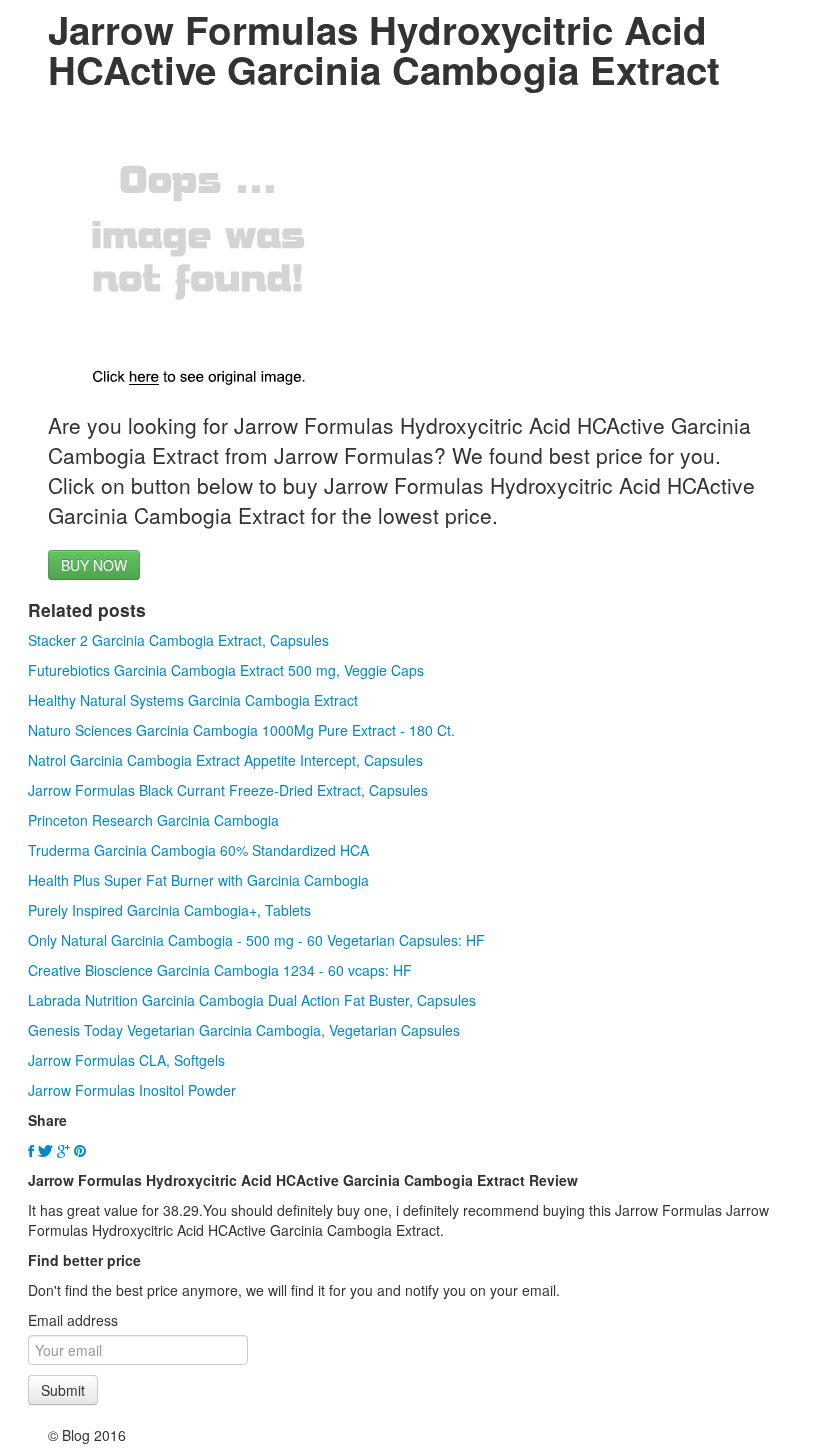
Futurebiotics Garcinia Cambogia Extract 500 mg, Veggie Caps (226, 670)
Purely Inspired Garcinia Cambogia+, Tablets (169, 910)
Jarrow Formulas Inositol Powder (132, 1090)
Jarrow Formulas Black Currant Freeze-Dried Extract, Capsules (228, 790)
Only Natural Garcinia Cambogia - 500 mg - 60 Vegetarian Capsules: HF (256, 940)
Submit (63, 1390)
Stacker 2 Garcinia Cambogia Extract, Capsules (178, 640)
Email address (73, 1320)
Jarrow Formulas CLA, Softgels (126, 1060)
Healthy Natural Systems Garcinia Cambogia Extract (193, 700)
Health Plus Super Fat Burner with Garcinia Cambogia (198, 880)
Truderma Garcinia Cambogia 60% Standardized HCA (198, 850)
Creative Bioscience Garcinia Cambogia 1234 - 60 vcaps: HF (220, 970)
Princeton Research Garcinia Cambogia (153, 820)
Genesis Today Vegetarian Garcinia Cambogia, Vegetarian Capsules (244, 1030)
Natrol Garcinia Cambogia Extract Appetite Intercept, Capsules (225, 760)
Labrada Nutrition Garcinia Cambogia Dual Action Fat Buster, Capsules (252, 1000)
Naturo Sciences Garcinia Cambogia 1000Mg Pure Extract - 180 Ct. (241, 730)
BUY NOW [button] (94, 565)
